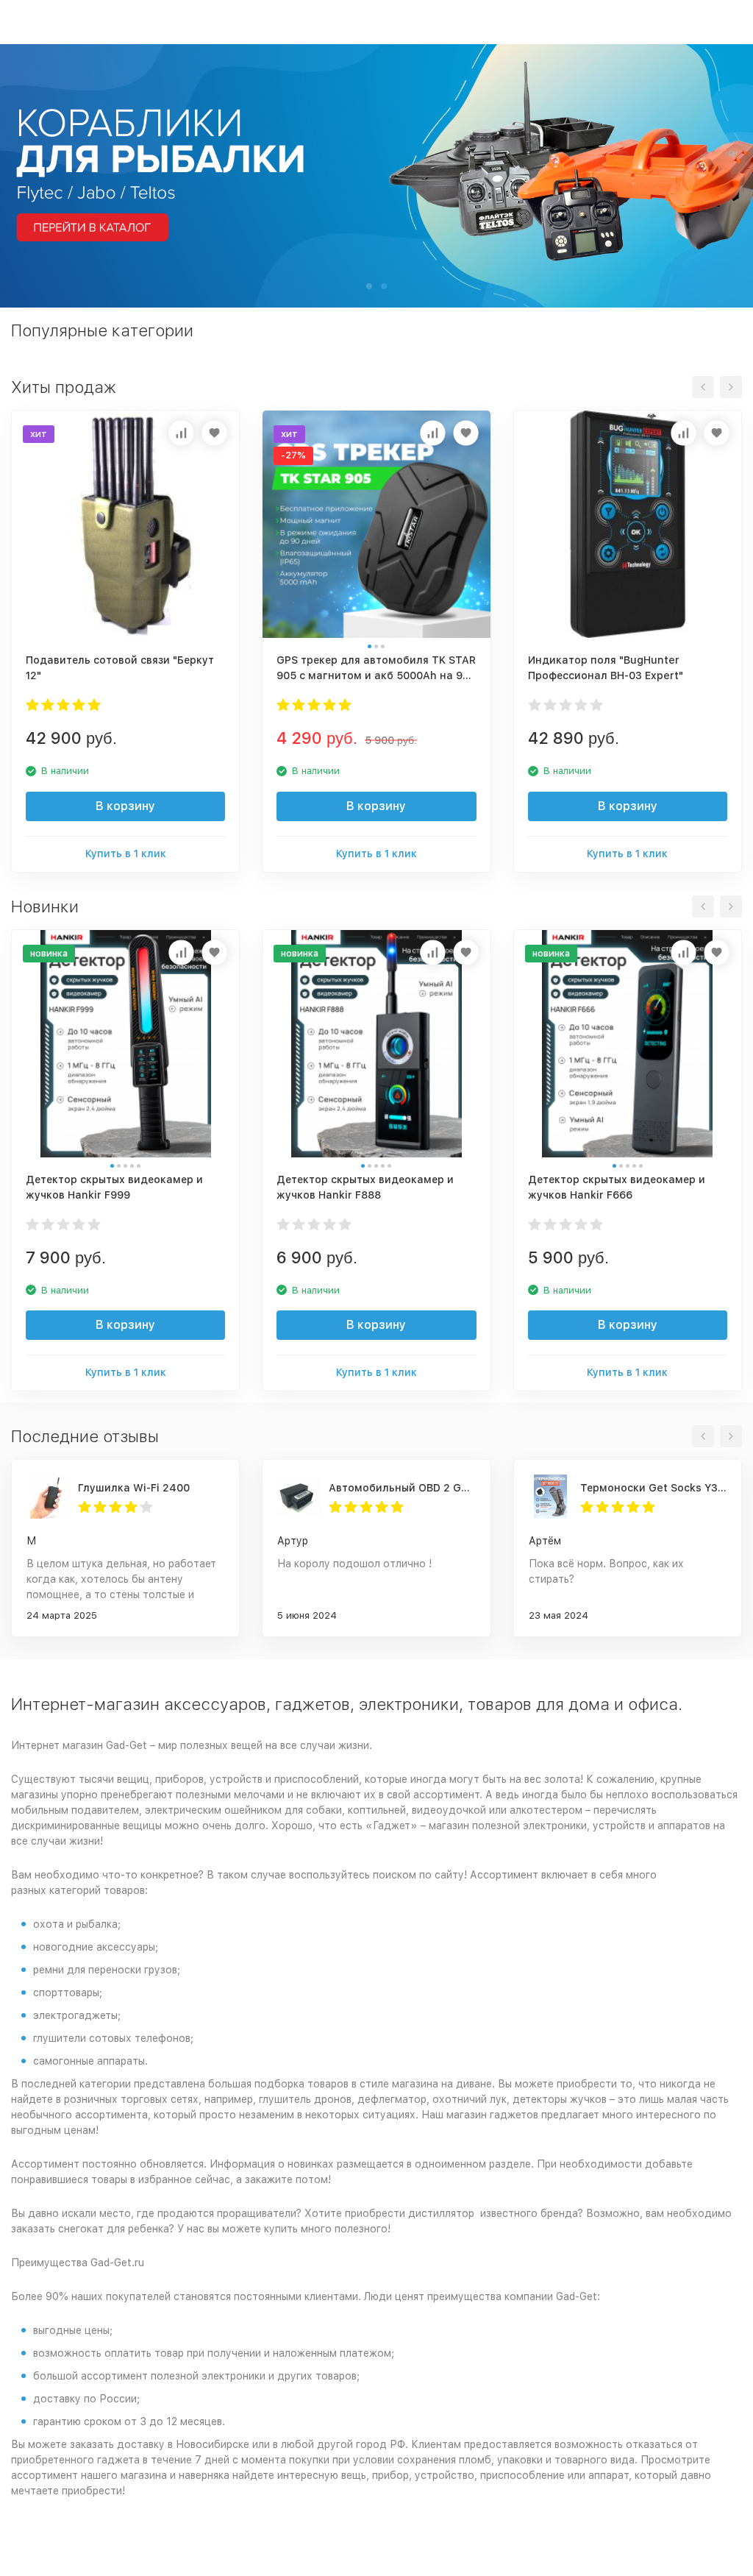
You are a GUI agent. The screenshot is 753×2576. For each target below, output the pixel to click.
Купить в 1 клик (126, 854)
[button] (369, 286)
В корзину (125, 806)
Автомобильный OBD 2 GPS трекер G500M (402, 1488)
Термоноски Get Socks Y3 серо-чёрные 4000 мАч (653, 1488)
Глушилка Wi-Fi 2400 (134, 1488)
